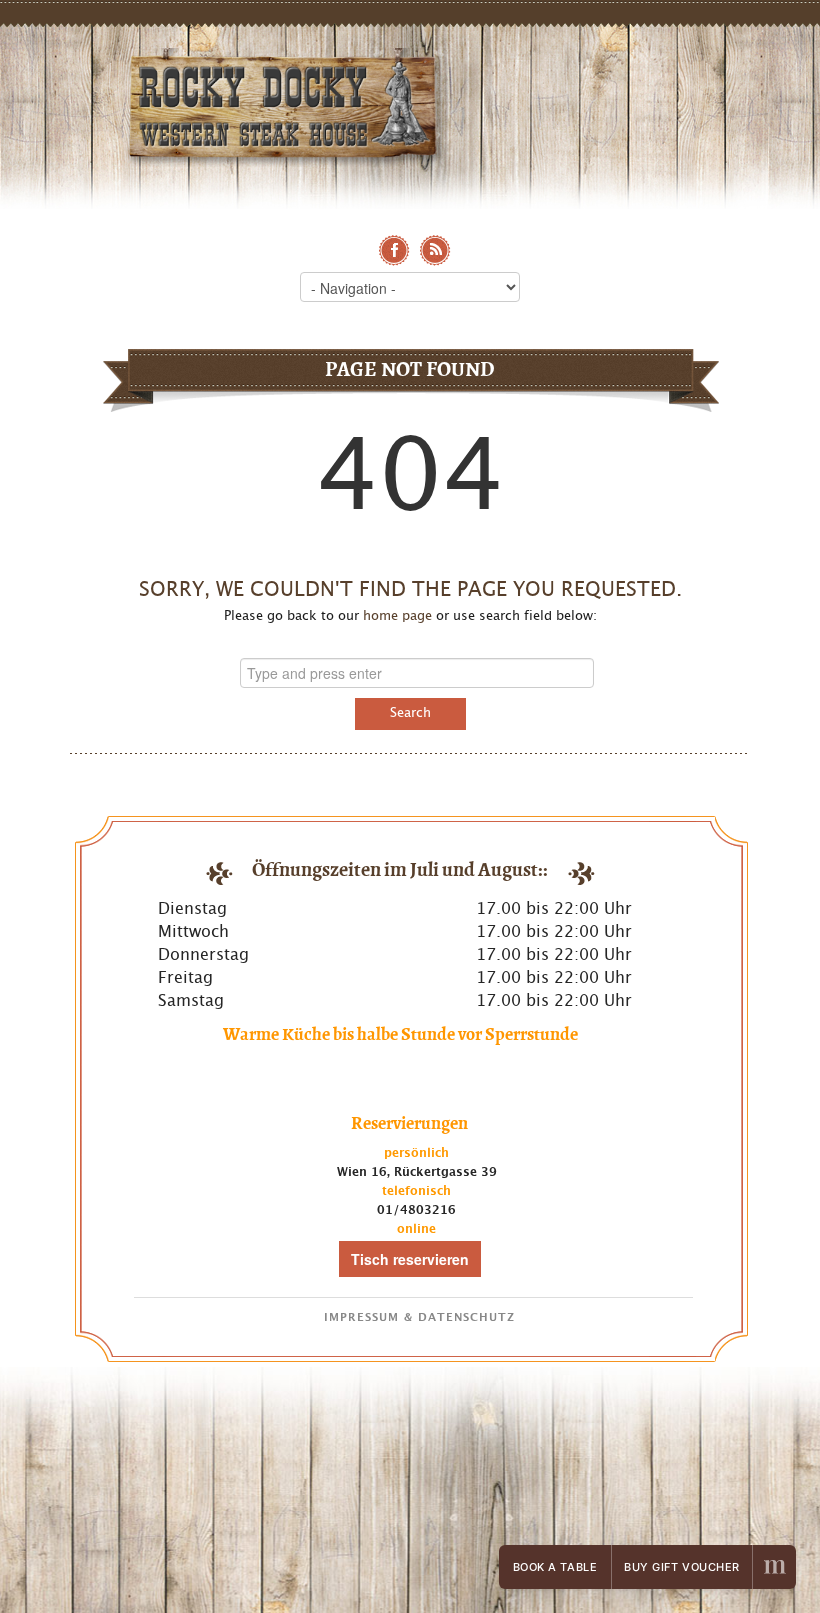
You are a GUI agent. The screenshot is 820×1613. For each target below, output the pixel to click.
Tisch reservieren (410, 1259)
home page (397, 616)
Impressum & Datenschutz (419, 1317)
